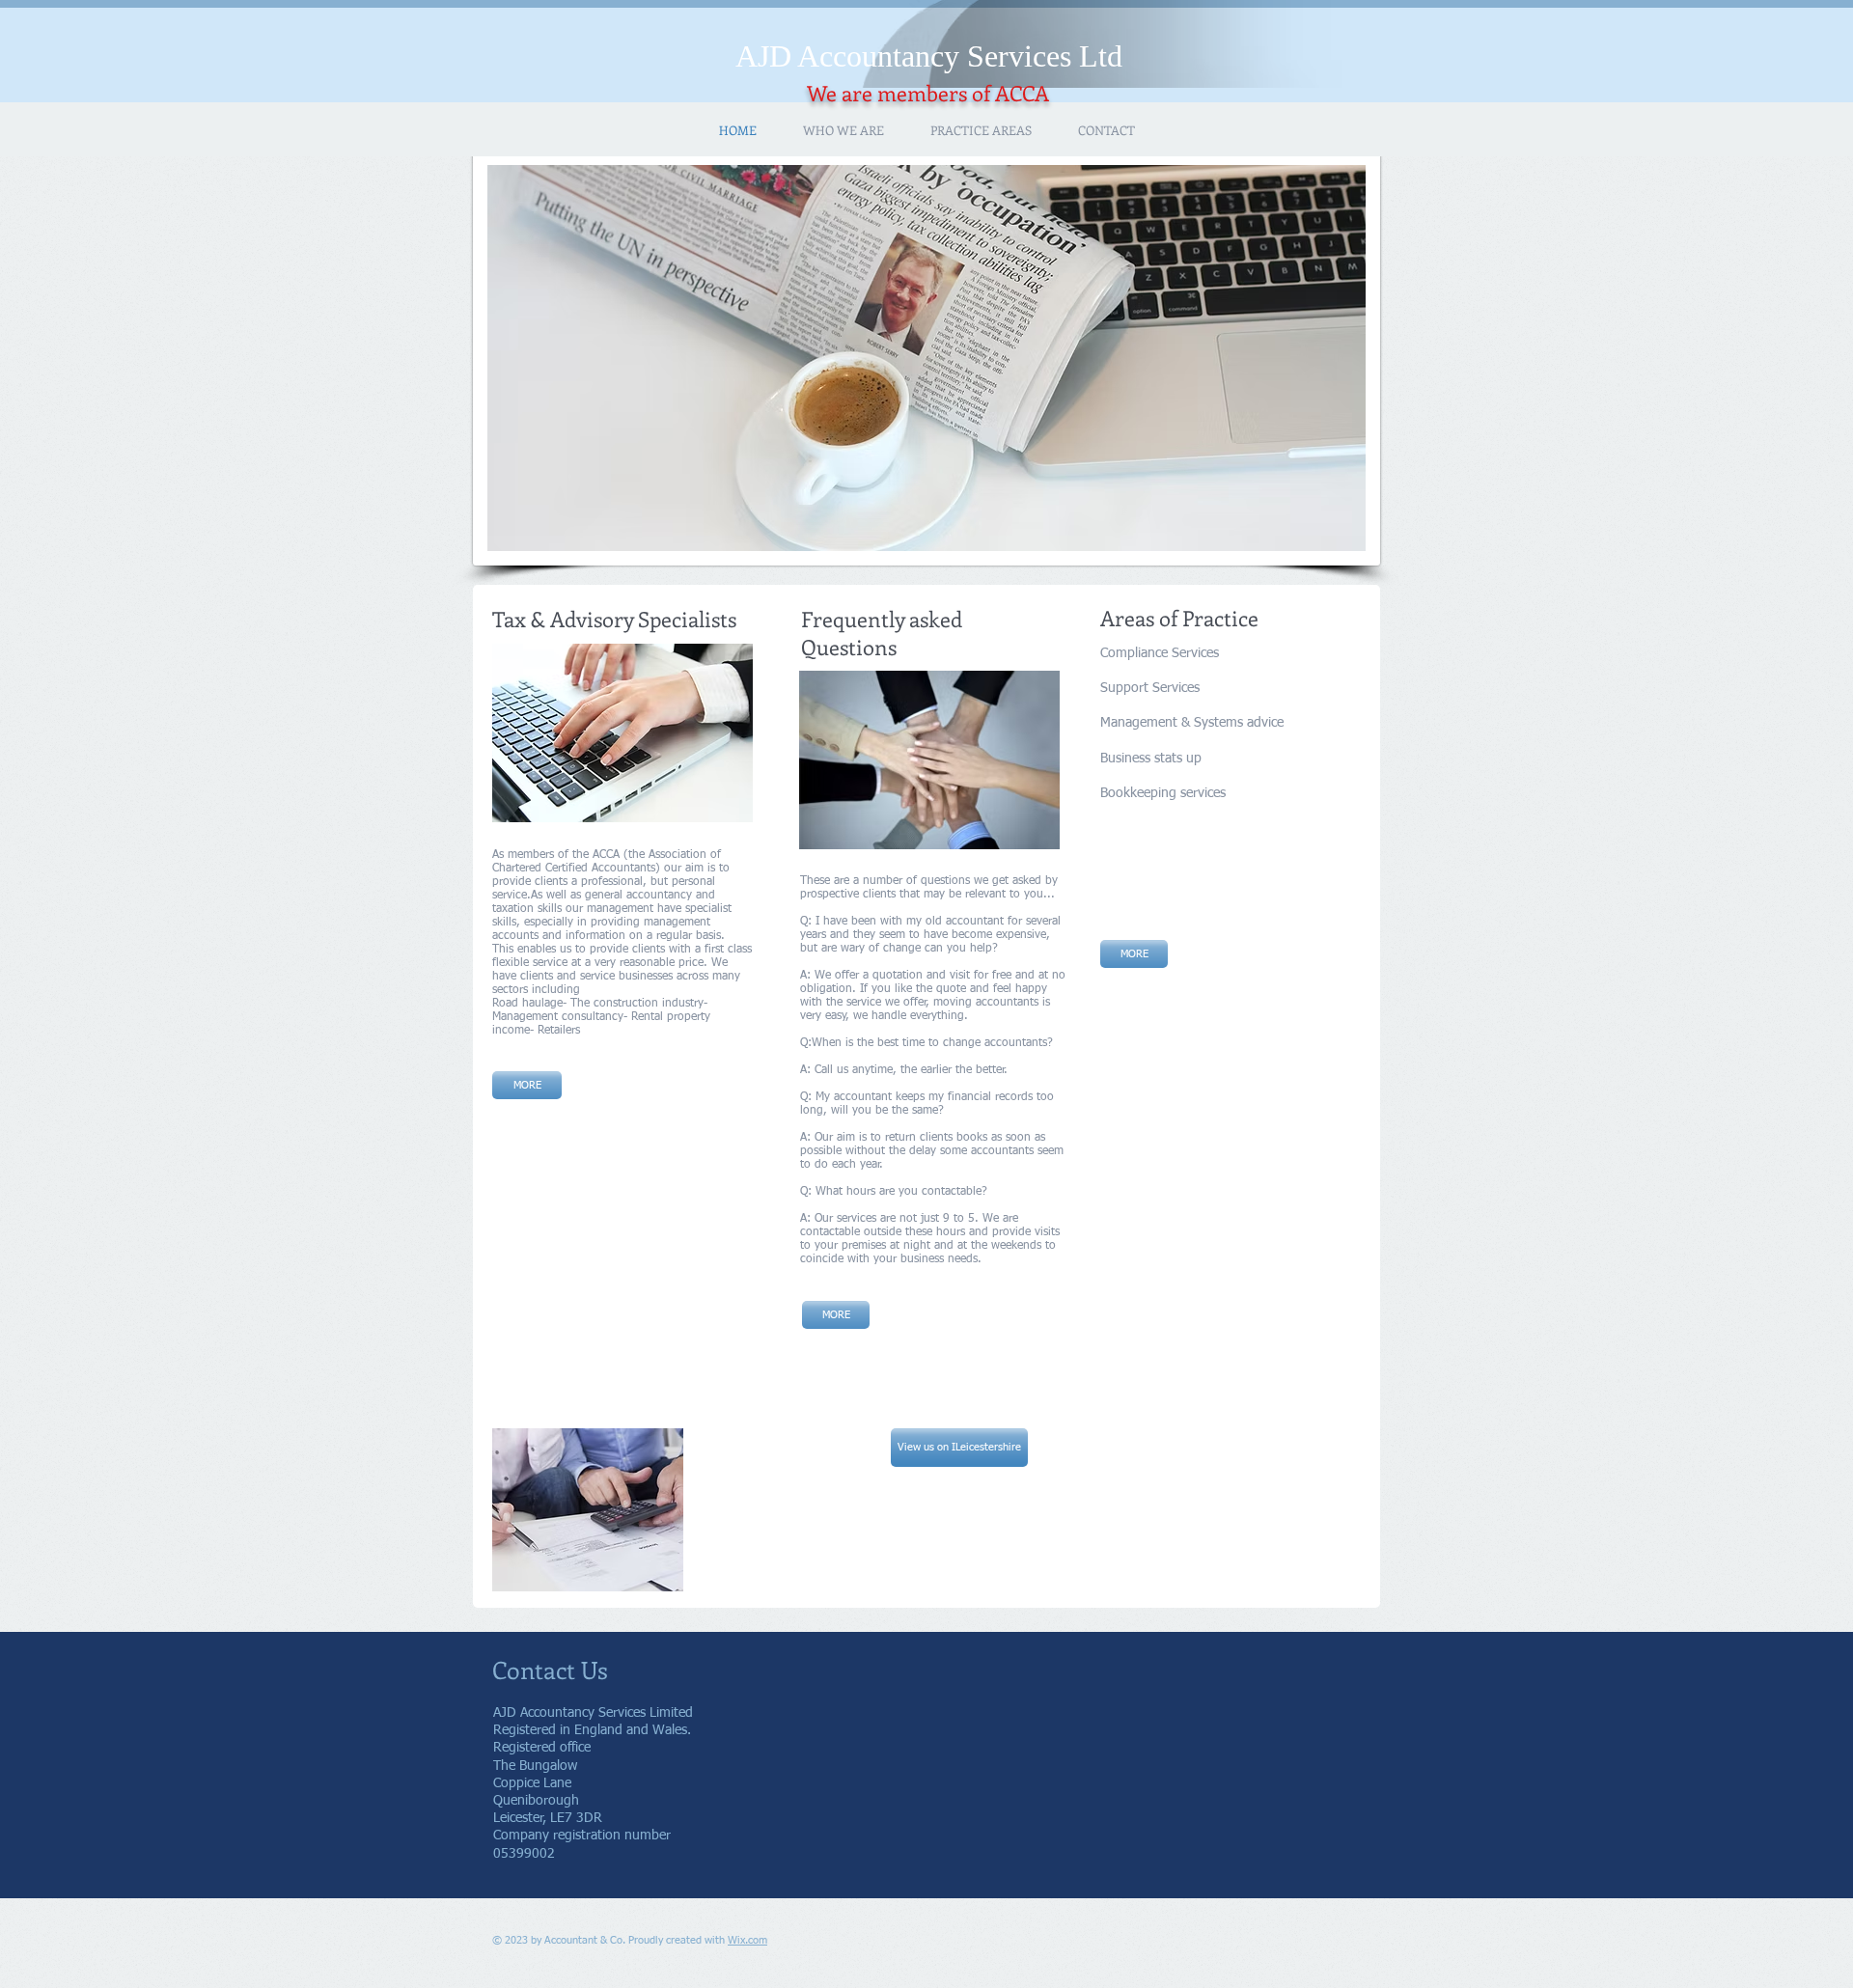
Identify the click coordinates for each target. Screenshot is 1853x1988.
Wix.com (747, 1940)
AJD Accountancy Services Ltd (929, 56)
